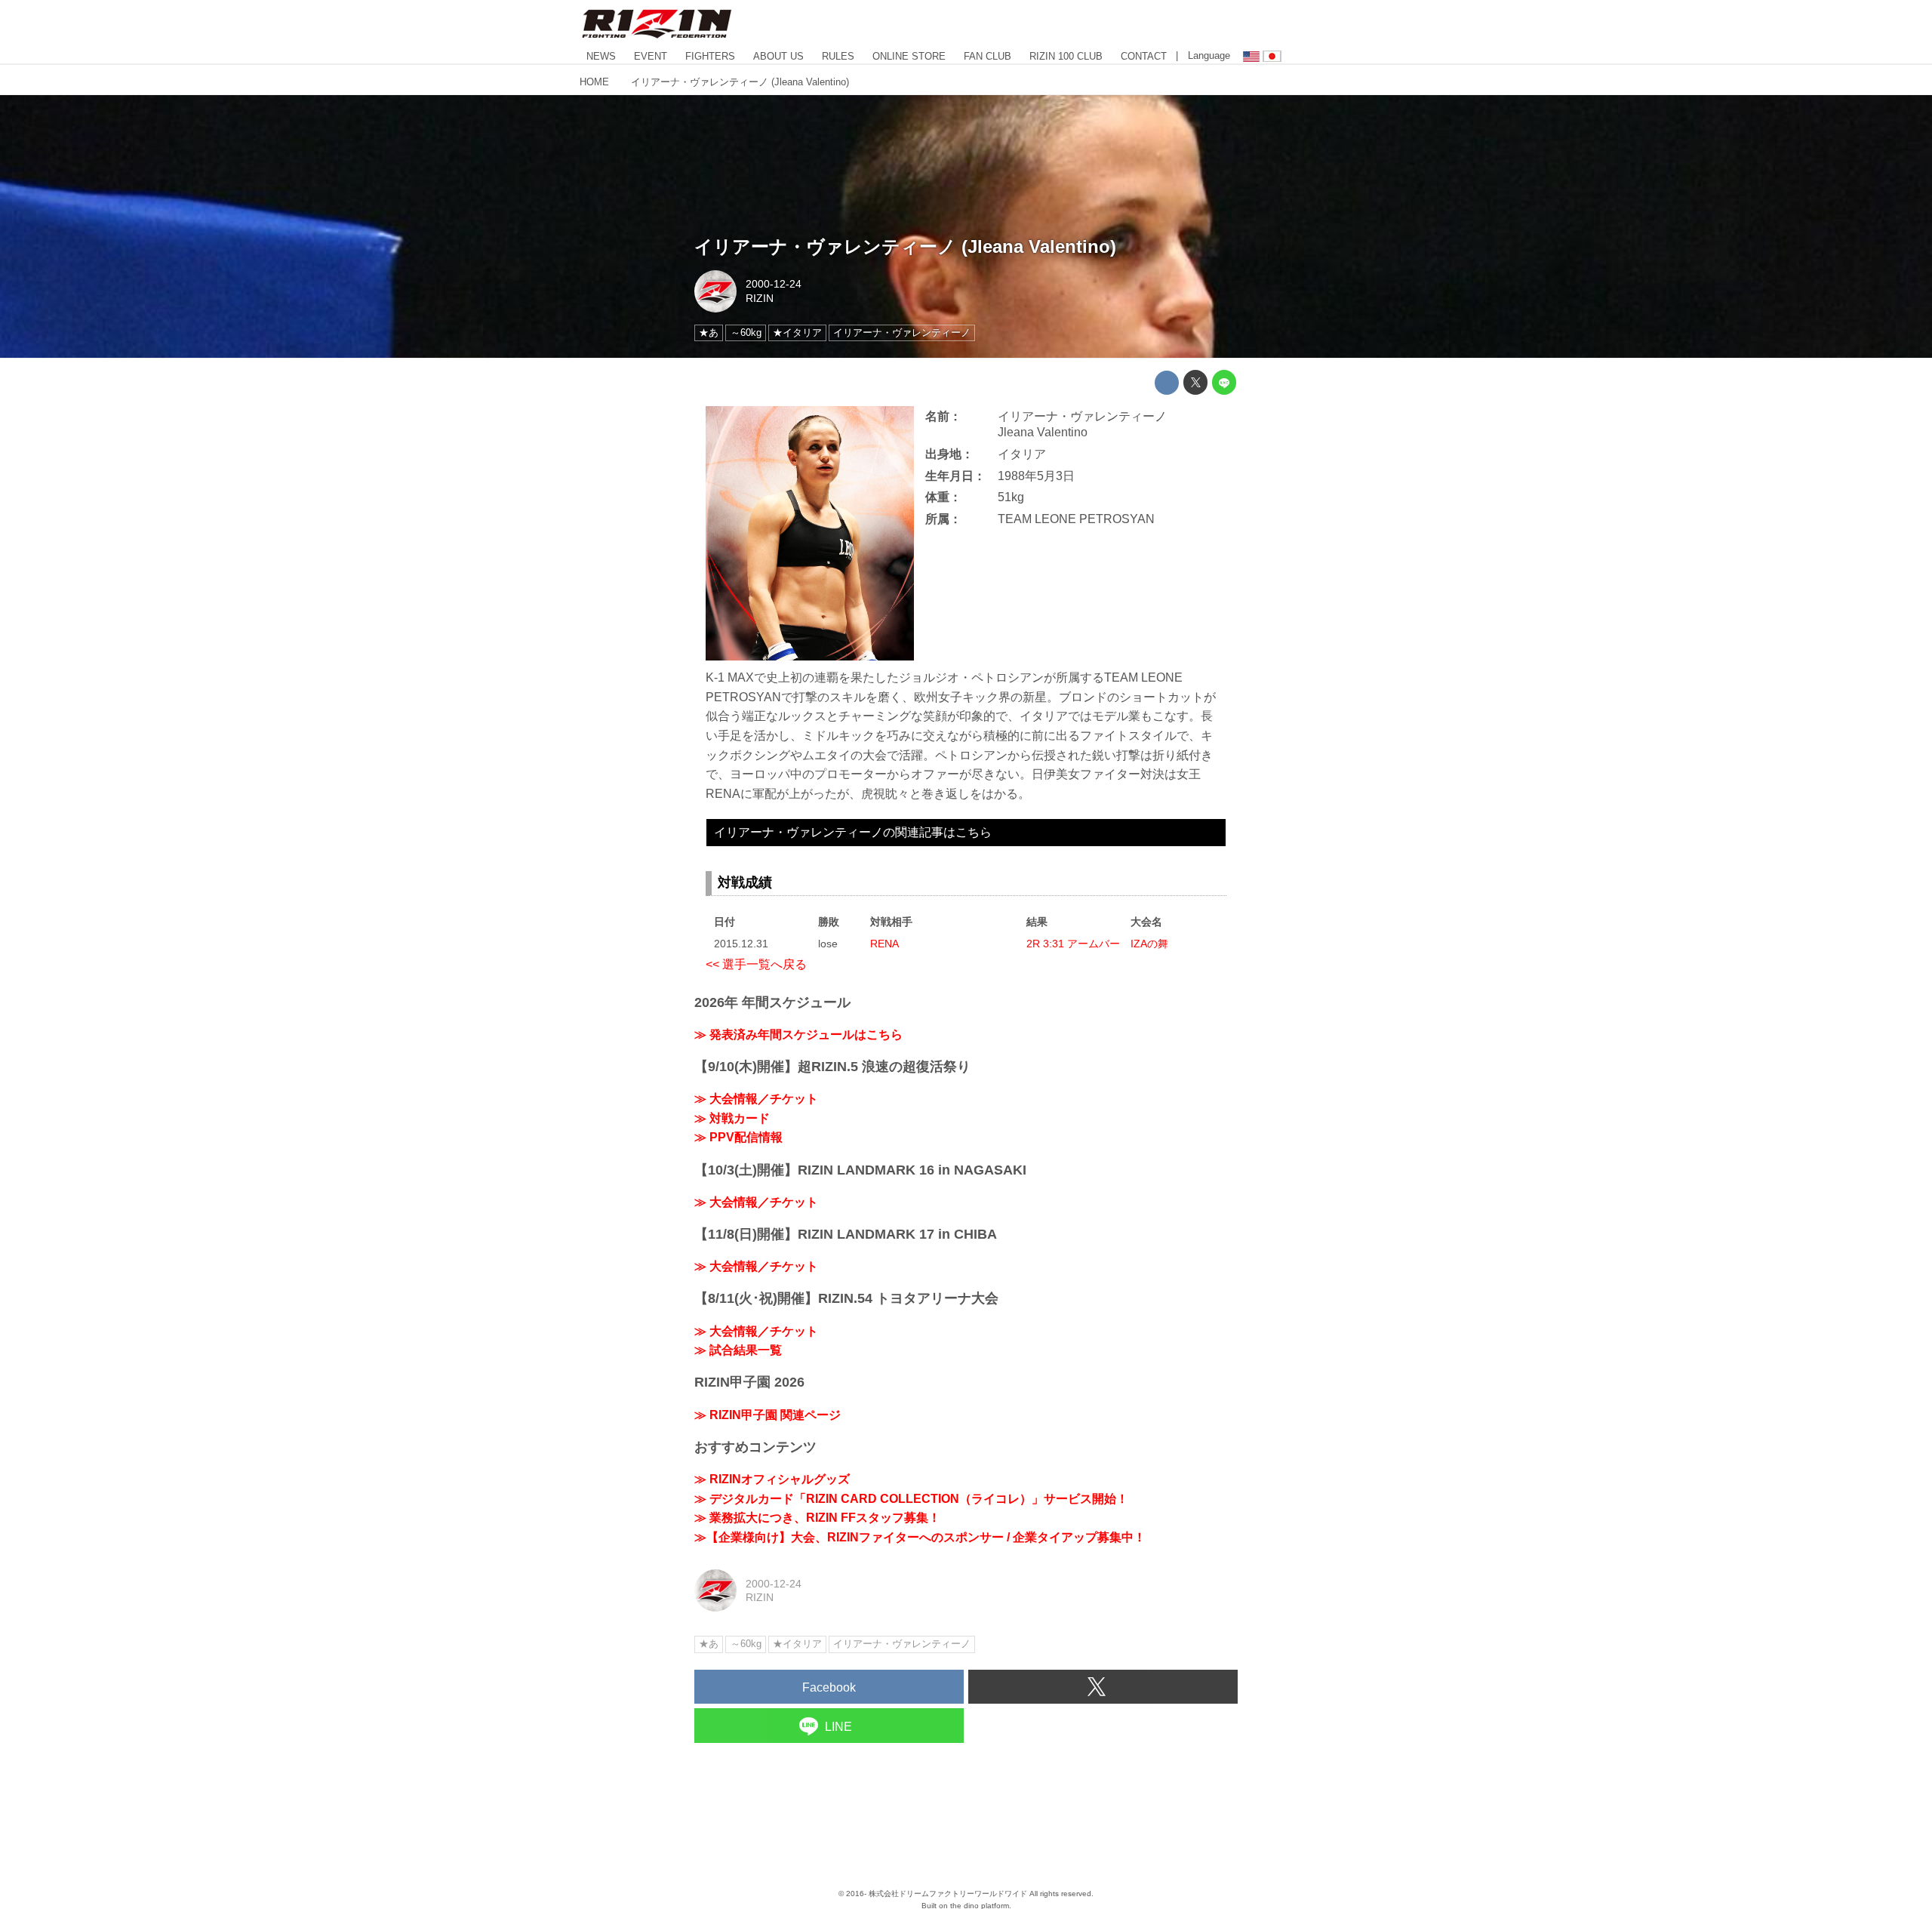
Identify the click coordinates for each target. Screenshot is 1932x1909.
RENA (884, 944)
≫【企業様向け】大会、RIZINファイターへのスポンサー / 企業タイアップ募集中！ (920, 1537)
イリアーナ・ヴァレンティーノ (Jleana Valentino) (905, 246)
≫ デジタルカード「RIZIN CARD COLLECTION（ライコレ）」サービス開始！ (911, 1499)
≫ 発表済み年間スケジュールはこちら (798, 1035)
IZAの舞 (1149, 944)
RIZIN (760, 298)
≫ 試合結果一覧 (738, 1350)
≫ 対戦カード (732, 1118)
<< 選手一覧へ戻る (756, 964)
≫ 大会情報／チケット (756, 1099)
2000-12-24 (774, 284)
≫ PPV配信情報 (738, 1137)
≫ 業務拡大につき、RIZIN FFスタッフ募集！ (817, 1518)
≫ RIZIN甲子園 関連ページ (768, 1415)
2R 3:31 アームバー (1073, 944)
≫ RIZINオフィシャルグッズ (772, 1479)
